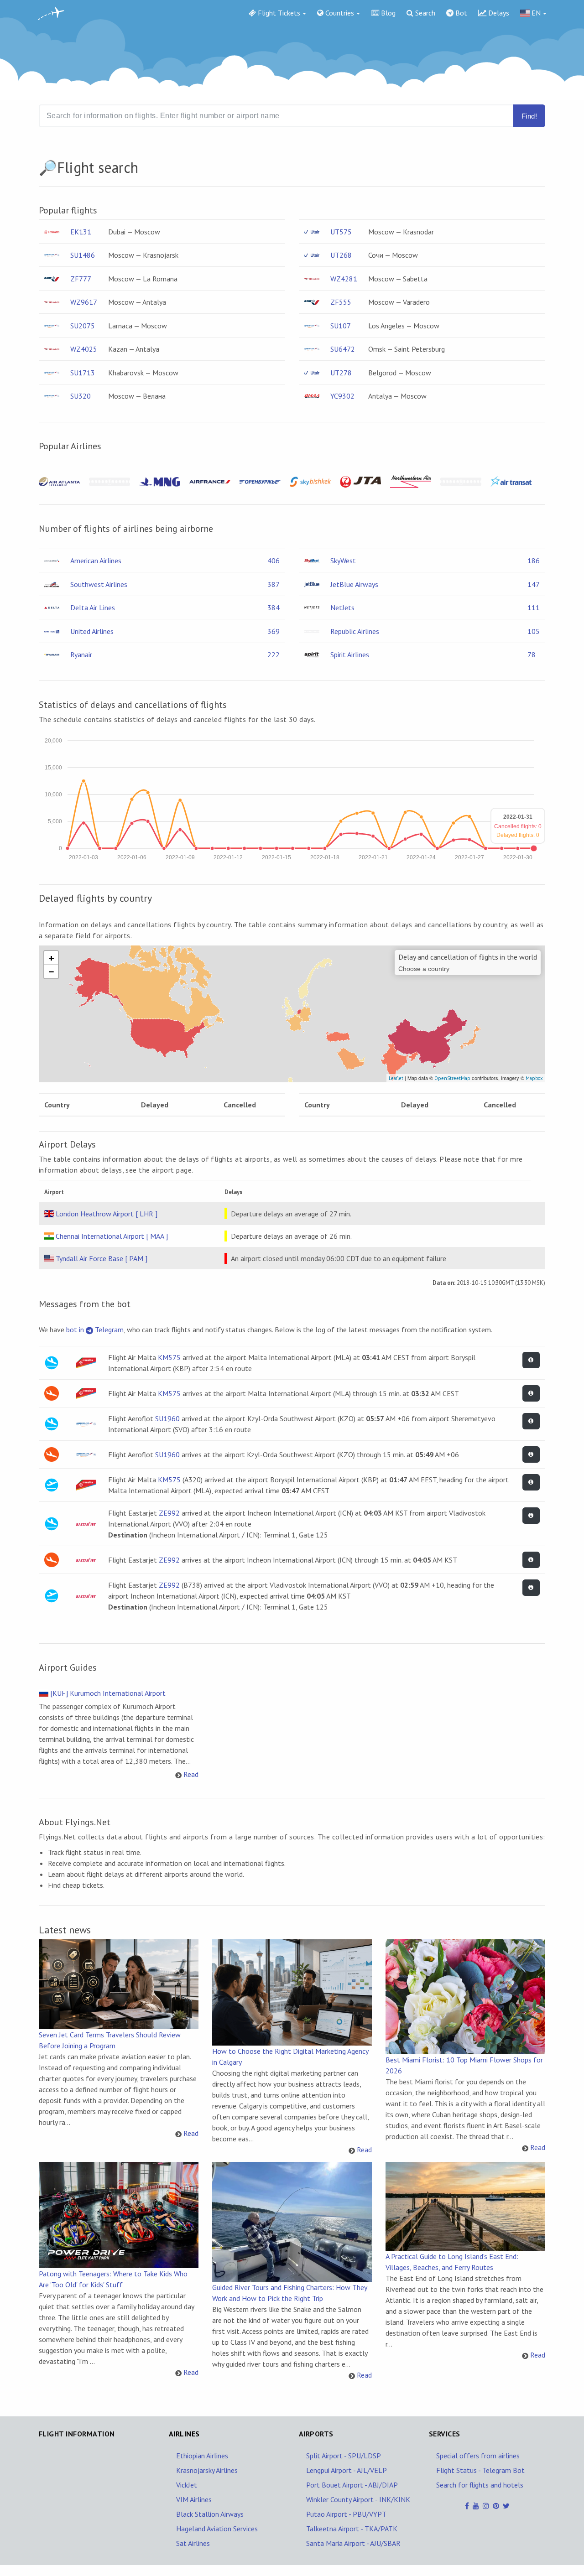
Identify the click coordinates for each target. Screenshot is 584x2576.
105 (534, 631)
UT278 (341, 373)
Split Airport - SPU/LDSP (344, 2456)
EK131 (81, 232)
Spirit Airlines (350, 654)
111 (534, 608)
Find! (529, 116)
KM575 (169, 1357)
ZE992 (169, 1513)
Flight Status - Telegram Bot (480, 2470)
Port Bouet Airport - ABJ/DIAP (352, 2485)
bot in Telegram (95, 1330)
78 (532, 654)
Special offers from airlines (478, 2456)
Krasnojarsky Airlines (207, 2470)
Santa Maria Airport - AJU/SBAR (353, 2543)
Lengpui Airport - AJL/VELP (347, 2470)
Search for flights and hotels (480, 2485)
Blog (387, 13)
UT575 (341, 232)
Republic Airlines (355, 631)
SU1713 (83, 373)
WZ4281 (344, 279)
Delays (498, 13)
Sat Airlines (193, 2543)
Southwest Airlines (99, 584)
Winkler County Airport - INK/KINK (358, 2499)
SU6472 (343, 349)
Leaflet (396, 1078)
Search (424, 13)
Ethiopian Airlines (202, 2456)
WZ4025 (84, 349)
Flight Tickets (278, 13)
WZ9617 (84, 302)
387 (274, 584)
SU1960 (167, 1418)
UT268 (341, 255)
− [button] (52, 971)
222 (274, 654)
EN (535, 13)
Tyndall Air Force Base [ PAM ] (102, 1258)
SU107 (341, 326)
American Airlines (96, 561)
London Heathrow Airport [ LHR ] (107, 1214)
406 (274, 561)
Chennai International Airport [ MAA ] (112, 1236)
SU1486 (83, 255)
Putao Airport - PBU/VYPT (346, 2514)
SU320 (81, 396)
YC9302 (342, 396)
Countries (339, 13)
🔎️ (48, 167)
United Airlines (92, 631)
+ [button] (52, 958)
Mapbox (534, 1078)
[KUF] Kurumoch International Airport (108, 1693)
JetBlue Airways (354, 584)
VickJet (187, 2485)
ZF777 (81, 279)
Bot (460, 13)
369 (274, 631)
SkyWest (343, 561)
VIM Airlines (194, 2499)
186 (534, 561)
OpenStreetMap (452, 1078)
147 (534, 584)
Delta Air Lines (93, 608)
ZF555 (341, 302)
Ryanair (81, 654)
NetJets (342, 608)
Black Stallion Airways (210, 2514)
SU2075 (83, 326)
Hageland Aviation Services (217, 2529)
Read (191, 1774)
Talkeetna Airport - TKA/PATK (352, 2529)
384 (274, 608)
